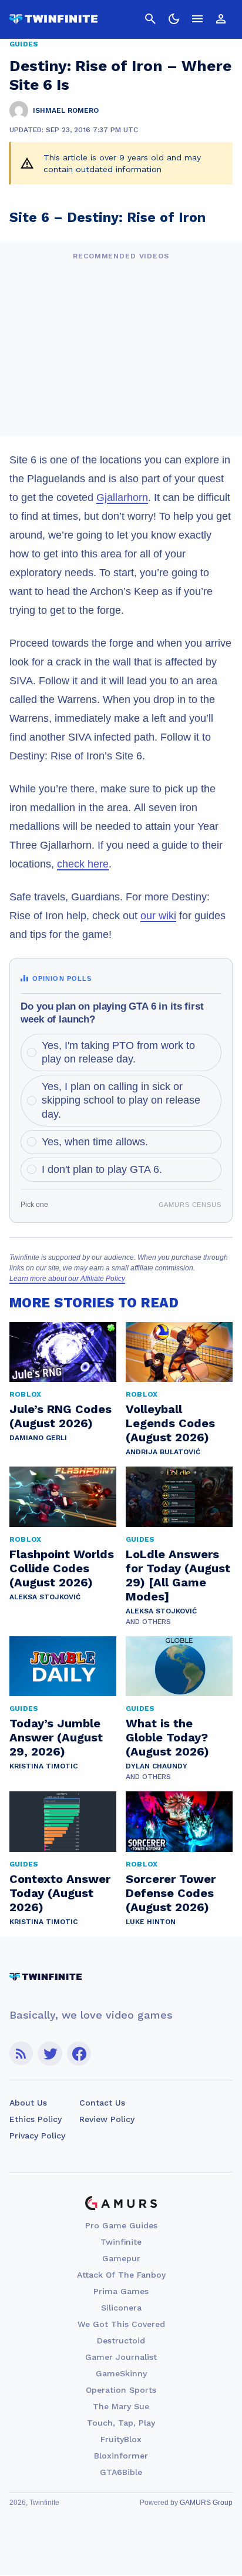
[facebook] (79, 2054)
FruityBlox (121, 2439)
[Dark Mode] (174, 19)
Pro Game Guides (121, 2225)
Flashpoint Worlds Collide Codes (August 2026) (62, 1568)
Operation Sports (121, 2390)
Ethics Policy (36, 2119)
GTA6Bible (121, 2472)
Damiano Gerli (38, 1438)
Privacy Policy (37, 2136)
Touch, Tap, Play (121, 2423)
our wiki (158, 916)
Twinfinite (121, 2242)
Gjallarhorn (122, 497)
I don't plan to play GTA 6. (102, 1169)
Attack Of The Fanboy (121, 2275)
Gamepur (121, 2258)
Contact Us (102, 2103)
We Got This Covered (121, 2324)
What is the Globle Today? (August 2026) (167, 1737)
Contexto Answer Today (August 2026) (60, 1893)
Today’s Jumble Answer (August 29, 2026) (56, 1737)
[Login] (221, 19)
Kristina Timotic (43, 1766)
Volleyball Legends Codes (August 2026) (170, 1423)
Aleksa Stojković (45, 1597)
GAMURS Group (206, 2503)
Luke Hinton (151, 1922)
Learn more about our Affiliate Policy (67, 1279)
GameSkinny (121, 2373)
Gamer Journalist (121, 2357)
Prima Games (121, 2291)
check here (83, 864)
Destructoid (121, 2340)
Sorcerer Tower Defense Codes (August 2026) (171, 1893)
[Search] (150, 19)
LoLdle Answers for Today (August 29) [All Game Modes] (178, 1575)
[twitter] (50, 2054)
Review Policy (107, 2119)
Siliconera (121, 2308)
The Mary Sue (121, 2406)
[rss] (21, 2054)
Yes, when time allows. (95, 1142)
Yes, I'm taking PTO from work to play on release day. (118, 1052)
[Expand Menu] (197, 19)
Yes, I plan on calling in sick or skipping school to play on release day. (121, 1100)
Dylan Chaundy (157, 1766)
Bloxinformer (121, 2456)
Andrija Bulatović (163, 1452)
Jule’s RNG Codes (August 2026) (60, 1416)
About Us (28, 2103)
